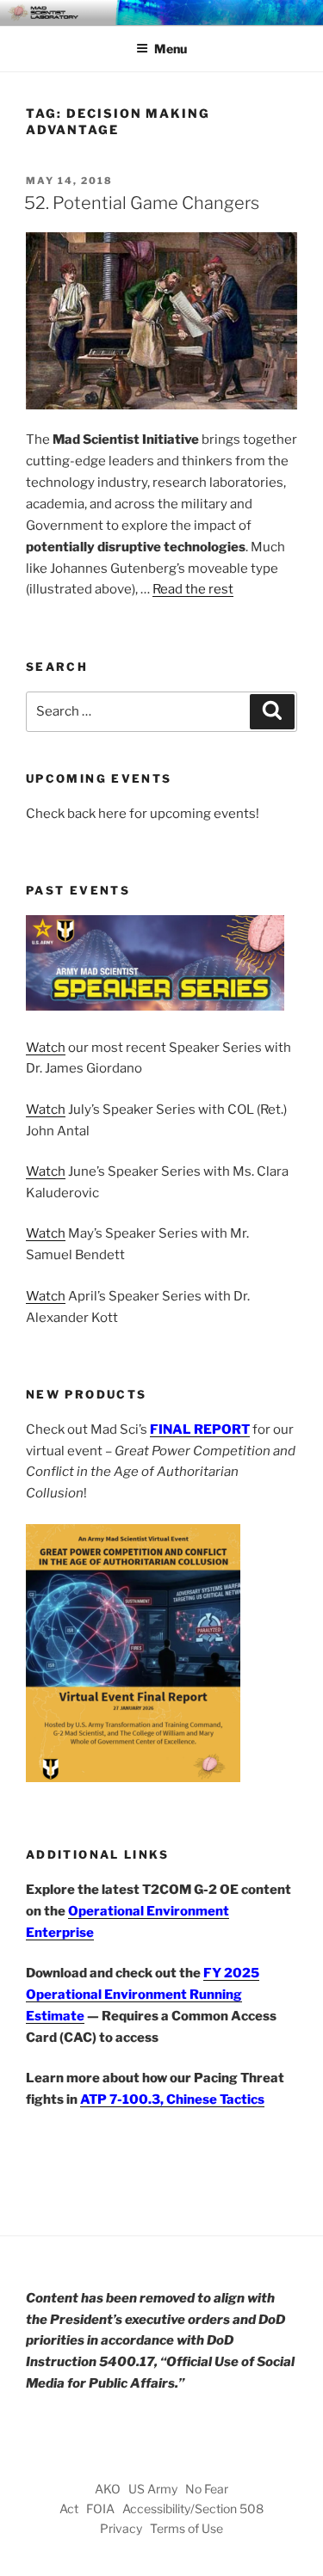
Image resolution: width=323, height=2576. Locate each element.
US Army (153, 2489)
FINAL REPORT (200, 1429)
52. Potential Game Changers (142, 203)
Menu (171, 49)
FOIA (100, 2508)
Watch (46, 1048)
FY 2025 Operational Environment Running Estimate (143, 1995)
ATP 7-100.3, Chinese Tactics (172, 2100)
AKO (108, 2489)
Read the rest (193, 589)
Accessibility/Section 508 (193, 2508)
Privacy (121, 2528)
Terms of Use (186, 2528)
